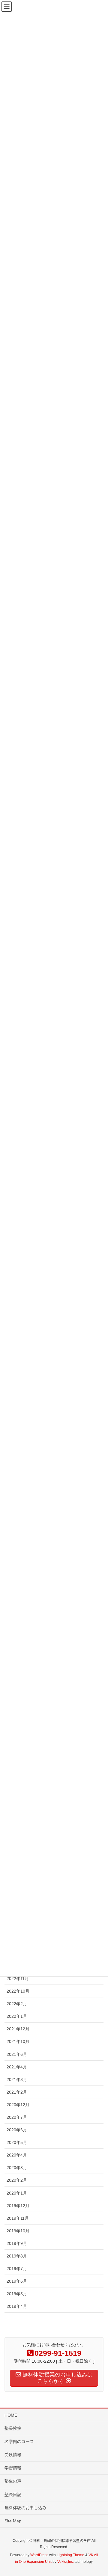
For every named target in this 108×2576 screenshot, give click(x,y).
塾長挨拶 (13, 2428)
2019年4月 (17, 2306)
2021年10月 (18, 2041)
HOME (11, 2415)
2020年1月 (17, 2193)
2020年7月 (17, 2117)
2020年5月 (17, 2142)
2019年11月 (18, 2218)
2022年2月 (17, 2004)
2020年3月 (17, 2168)
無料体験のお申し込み (25, 2508)
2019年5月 (17, 2294)
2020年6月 (17, 2130)
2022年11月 (18, 1979)
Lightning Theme (70, 2555)
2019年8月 (17, 2256)
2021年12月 (18, 2029)
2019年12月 (18, 2206)
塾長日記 (13, 2494)
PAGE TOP (99, 2493)
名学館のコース (19, 2441)
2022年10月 (18, 1991)
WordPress (39, 2555)
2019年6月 (17, 2281)
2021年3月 (17, 2079)
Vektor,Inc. (66, 2562)
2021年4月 (17, 2067)
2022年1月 (17, 2016)
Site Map (13, 2521)
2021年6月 (17, 2054)
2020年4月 (17, 2155)
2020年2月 (17, 2180)
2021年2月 (17, 2092)
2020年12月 (18, 2105)
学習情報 (13, 2468)
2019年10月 (18, 2231)
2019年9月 (17, 2243)
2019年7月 (17, 2269)
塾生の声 (13, 2481)
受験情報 (13, 2455)
